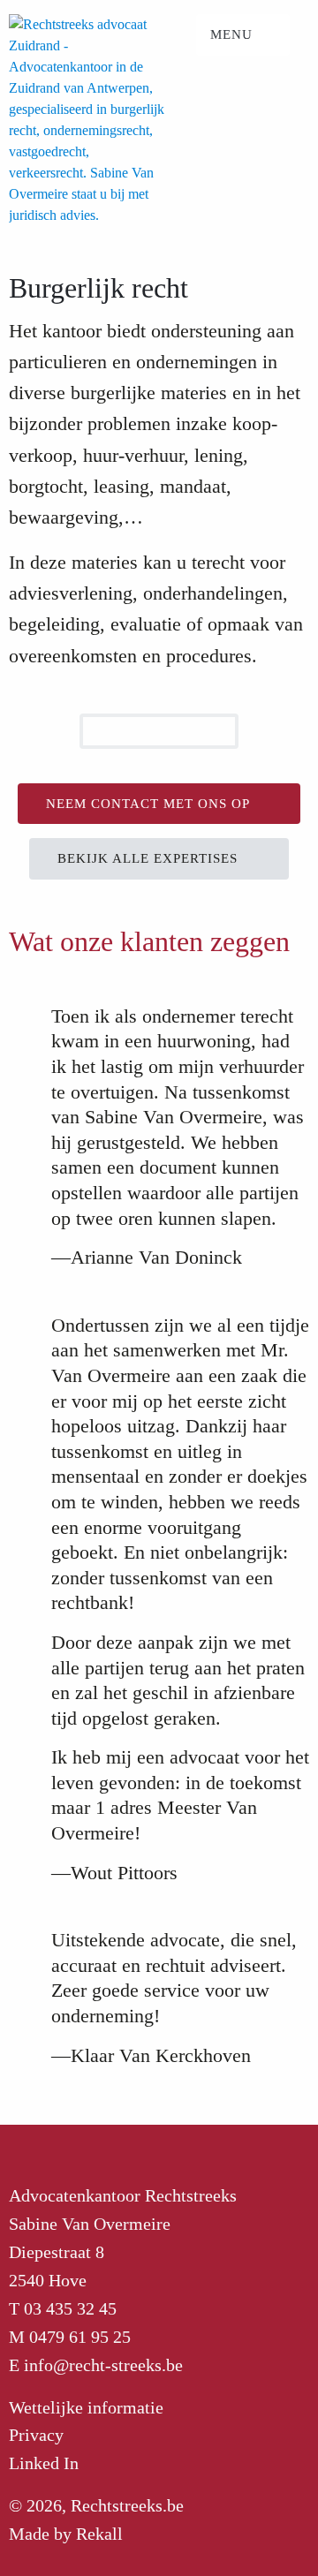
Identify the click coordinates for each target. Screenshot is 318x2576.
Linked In (44, 2463)
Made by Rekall (66, 2534)
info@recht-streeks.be (103, 2365)
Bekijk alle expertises (150, 858)
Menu (234, 34)
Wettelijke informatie (86, 2407)
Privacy (36, 2435)
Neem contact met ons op (150, 804)
